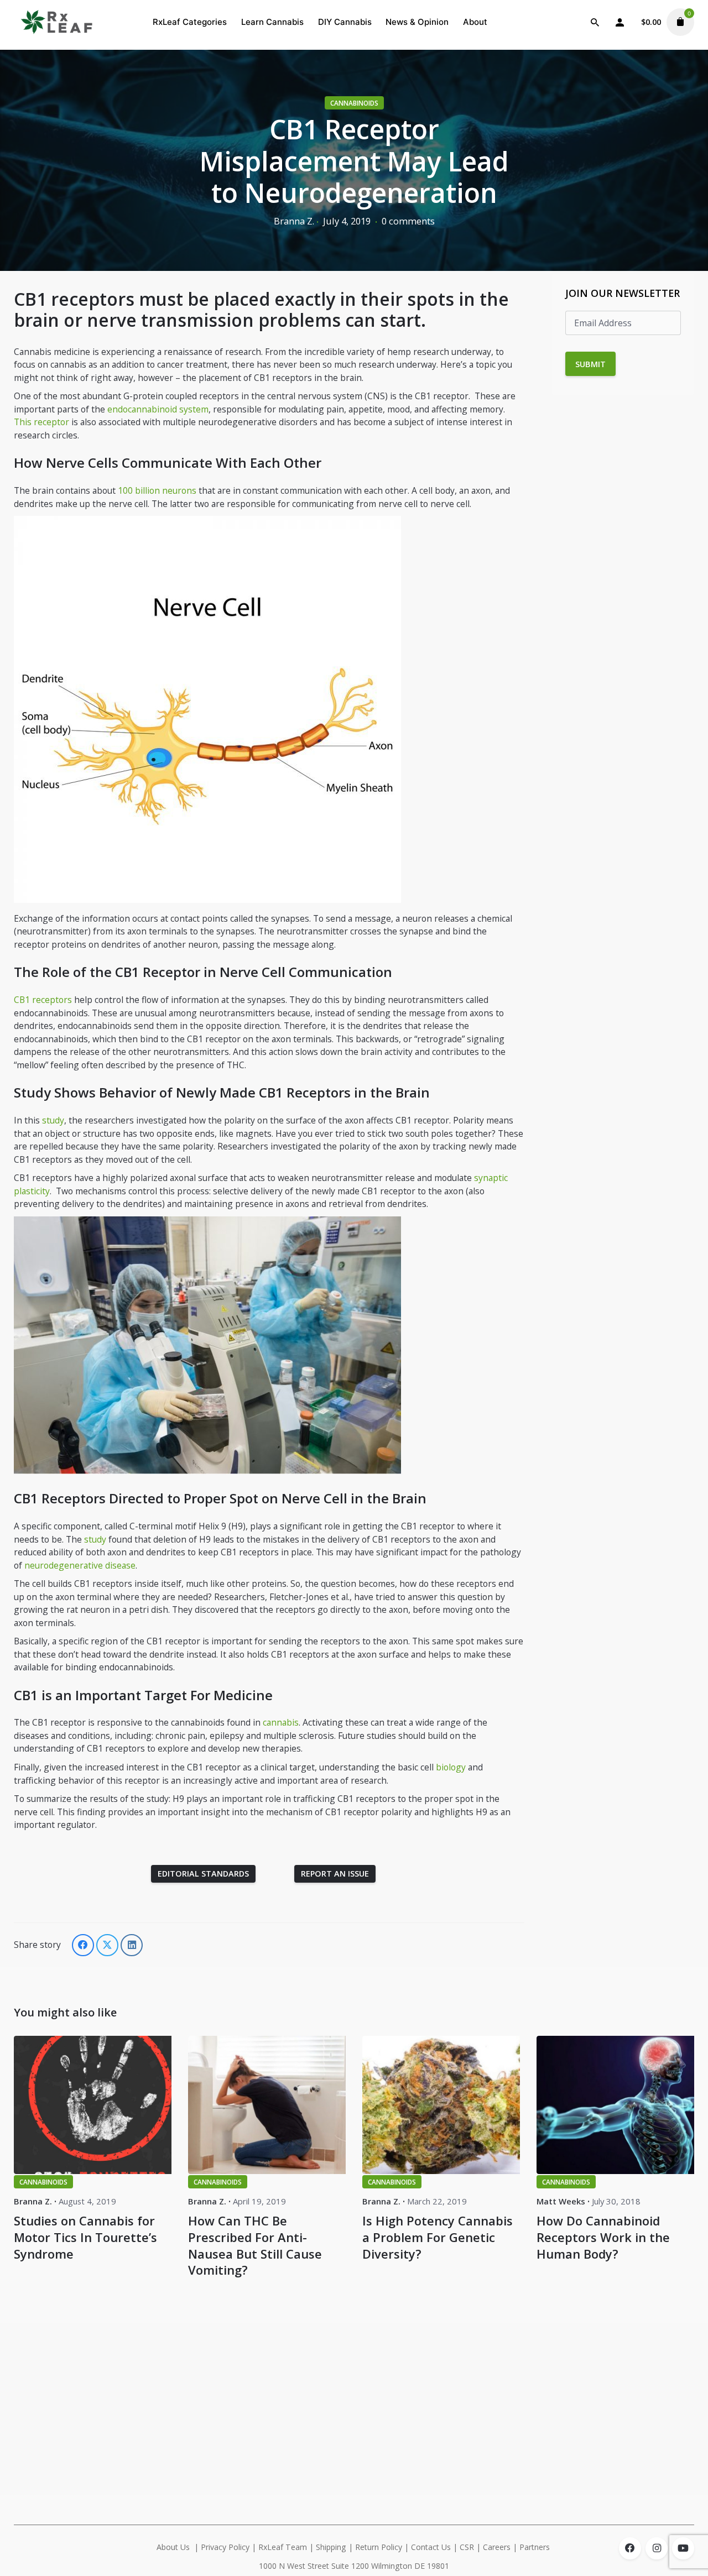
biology (452, 1767)
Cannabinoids (354, 103)
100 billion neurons (157, 490)
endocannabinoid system (158, 409)
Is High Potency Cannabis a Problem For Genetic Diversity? (438, 2237)
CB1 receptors (43, 1000)
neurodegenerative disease (80, 1565)
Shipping (331, 2547)
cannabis (281, 1722)
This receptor (43, 422)
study (53, 1120)
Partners (536, 2547)
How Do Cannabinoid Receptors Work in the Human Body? (603, 2237)
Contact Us (431, 2547)
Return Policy (379, 2547)
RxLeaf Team (283, 2547)
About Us (173, 2547)
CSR (467, 2547)
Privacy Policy (225, 2547)
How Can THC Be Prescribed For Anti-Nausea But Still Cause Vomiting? (255, 2245)
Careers (497, 2547)
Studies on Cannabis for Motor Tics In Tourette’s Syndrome (85, 2237)
